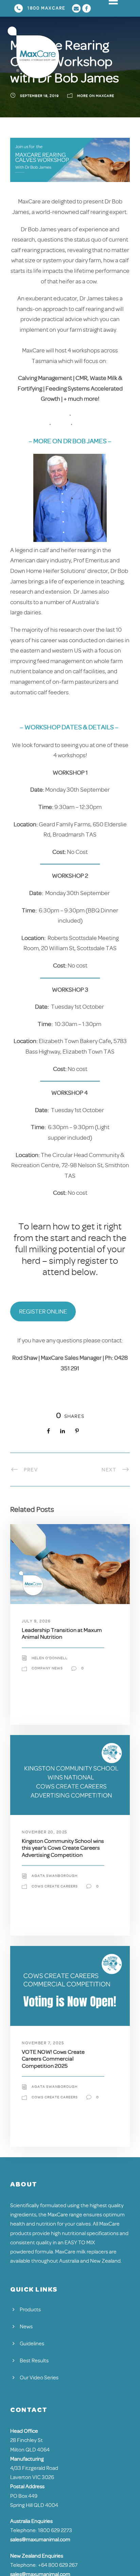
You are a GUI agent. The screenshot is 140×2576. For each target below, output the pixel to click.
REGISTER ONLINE (43, 1311)
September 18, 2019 (39, 96)
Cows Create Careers (55, 1886)
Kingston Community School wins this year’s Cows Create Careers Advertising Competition (63, 1848)
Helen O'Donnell (50, 1658)
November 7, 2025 (43, 2043)
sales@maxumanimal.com (40, 2540)
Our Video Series (39, 2378)
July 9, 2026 (36, 1621)
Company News (47, 1668)
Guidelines (32, 2344)
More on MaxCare (96, 96)
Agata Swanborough (55, 1876)
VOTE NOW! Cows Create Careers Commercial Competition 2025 (53, 2059)
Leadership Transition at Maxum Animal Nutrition (62, 1633)
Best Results (34, 2361)
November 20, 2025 (45, 1832)
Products (30, 2310)
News (26, 2327)
